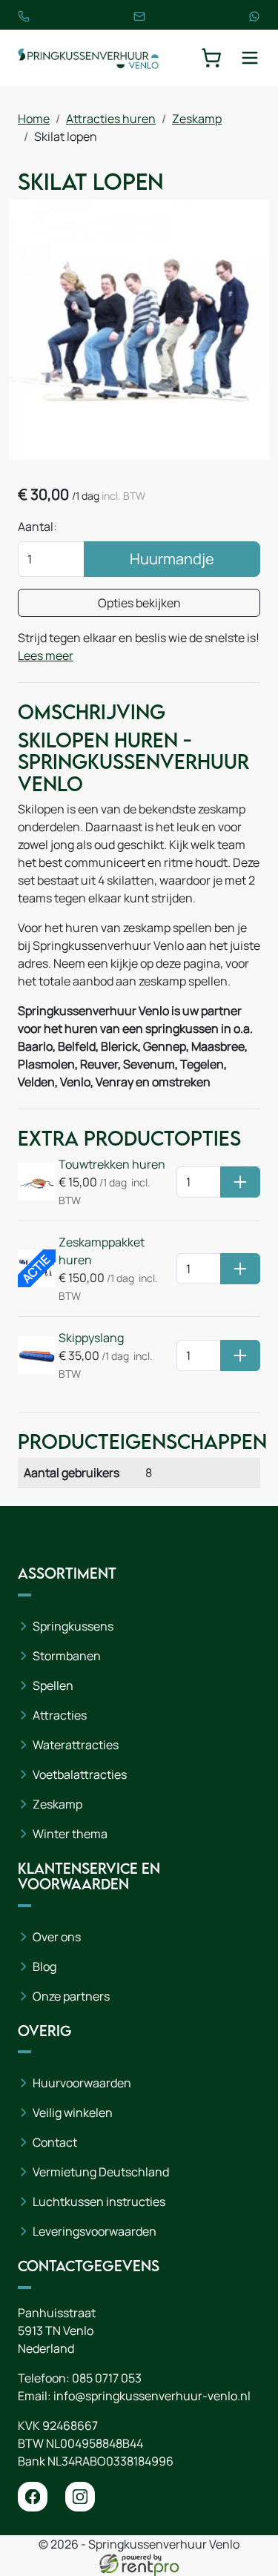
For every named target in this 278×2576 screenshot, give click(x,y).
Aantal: (37, 526)
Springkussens (73, 1626)
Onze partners (71, 1996)
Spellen (53, 1685)
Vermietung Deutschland (101, 2172)
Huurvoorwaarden (82, 2083)
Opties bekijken (139, 603)
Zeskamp (197, 119)
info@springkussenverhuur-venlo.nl (152, 2396)
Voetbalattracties (80, 1774)
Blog (44, 1966)
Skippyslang (91, 1338)
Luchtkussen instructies (99, 2202)
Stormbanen (67, 1656)
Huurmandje (172, 559)
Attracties (60, 1715)
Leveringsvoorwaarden (95, 2231)
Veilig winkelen (73, 2113)
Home (34, 119)
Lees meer (46, 655)
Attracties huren (111, 119)
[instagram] (80, 2497)
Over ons (57, 1937)
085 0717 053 (107, 2378)
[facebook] (33, 2497)
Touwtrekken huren (112, 1164)
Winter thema (70, 1834)
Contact (55, 2142)
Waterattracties (76, 1745)
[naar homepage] (88, 58)
